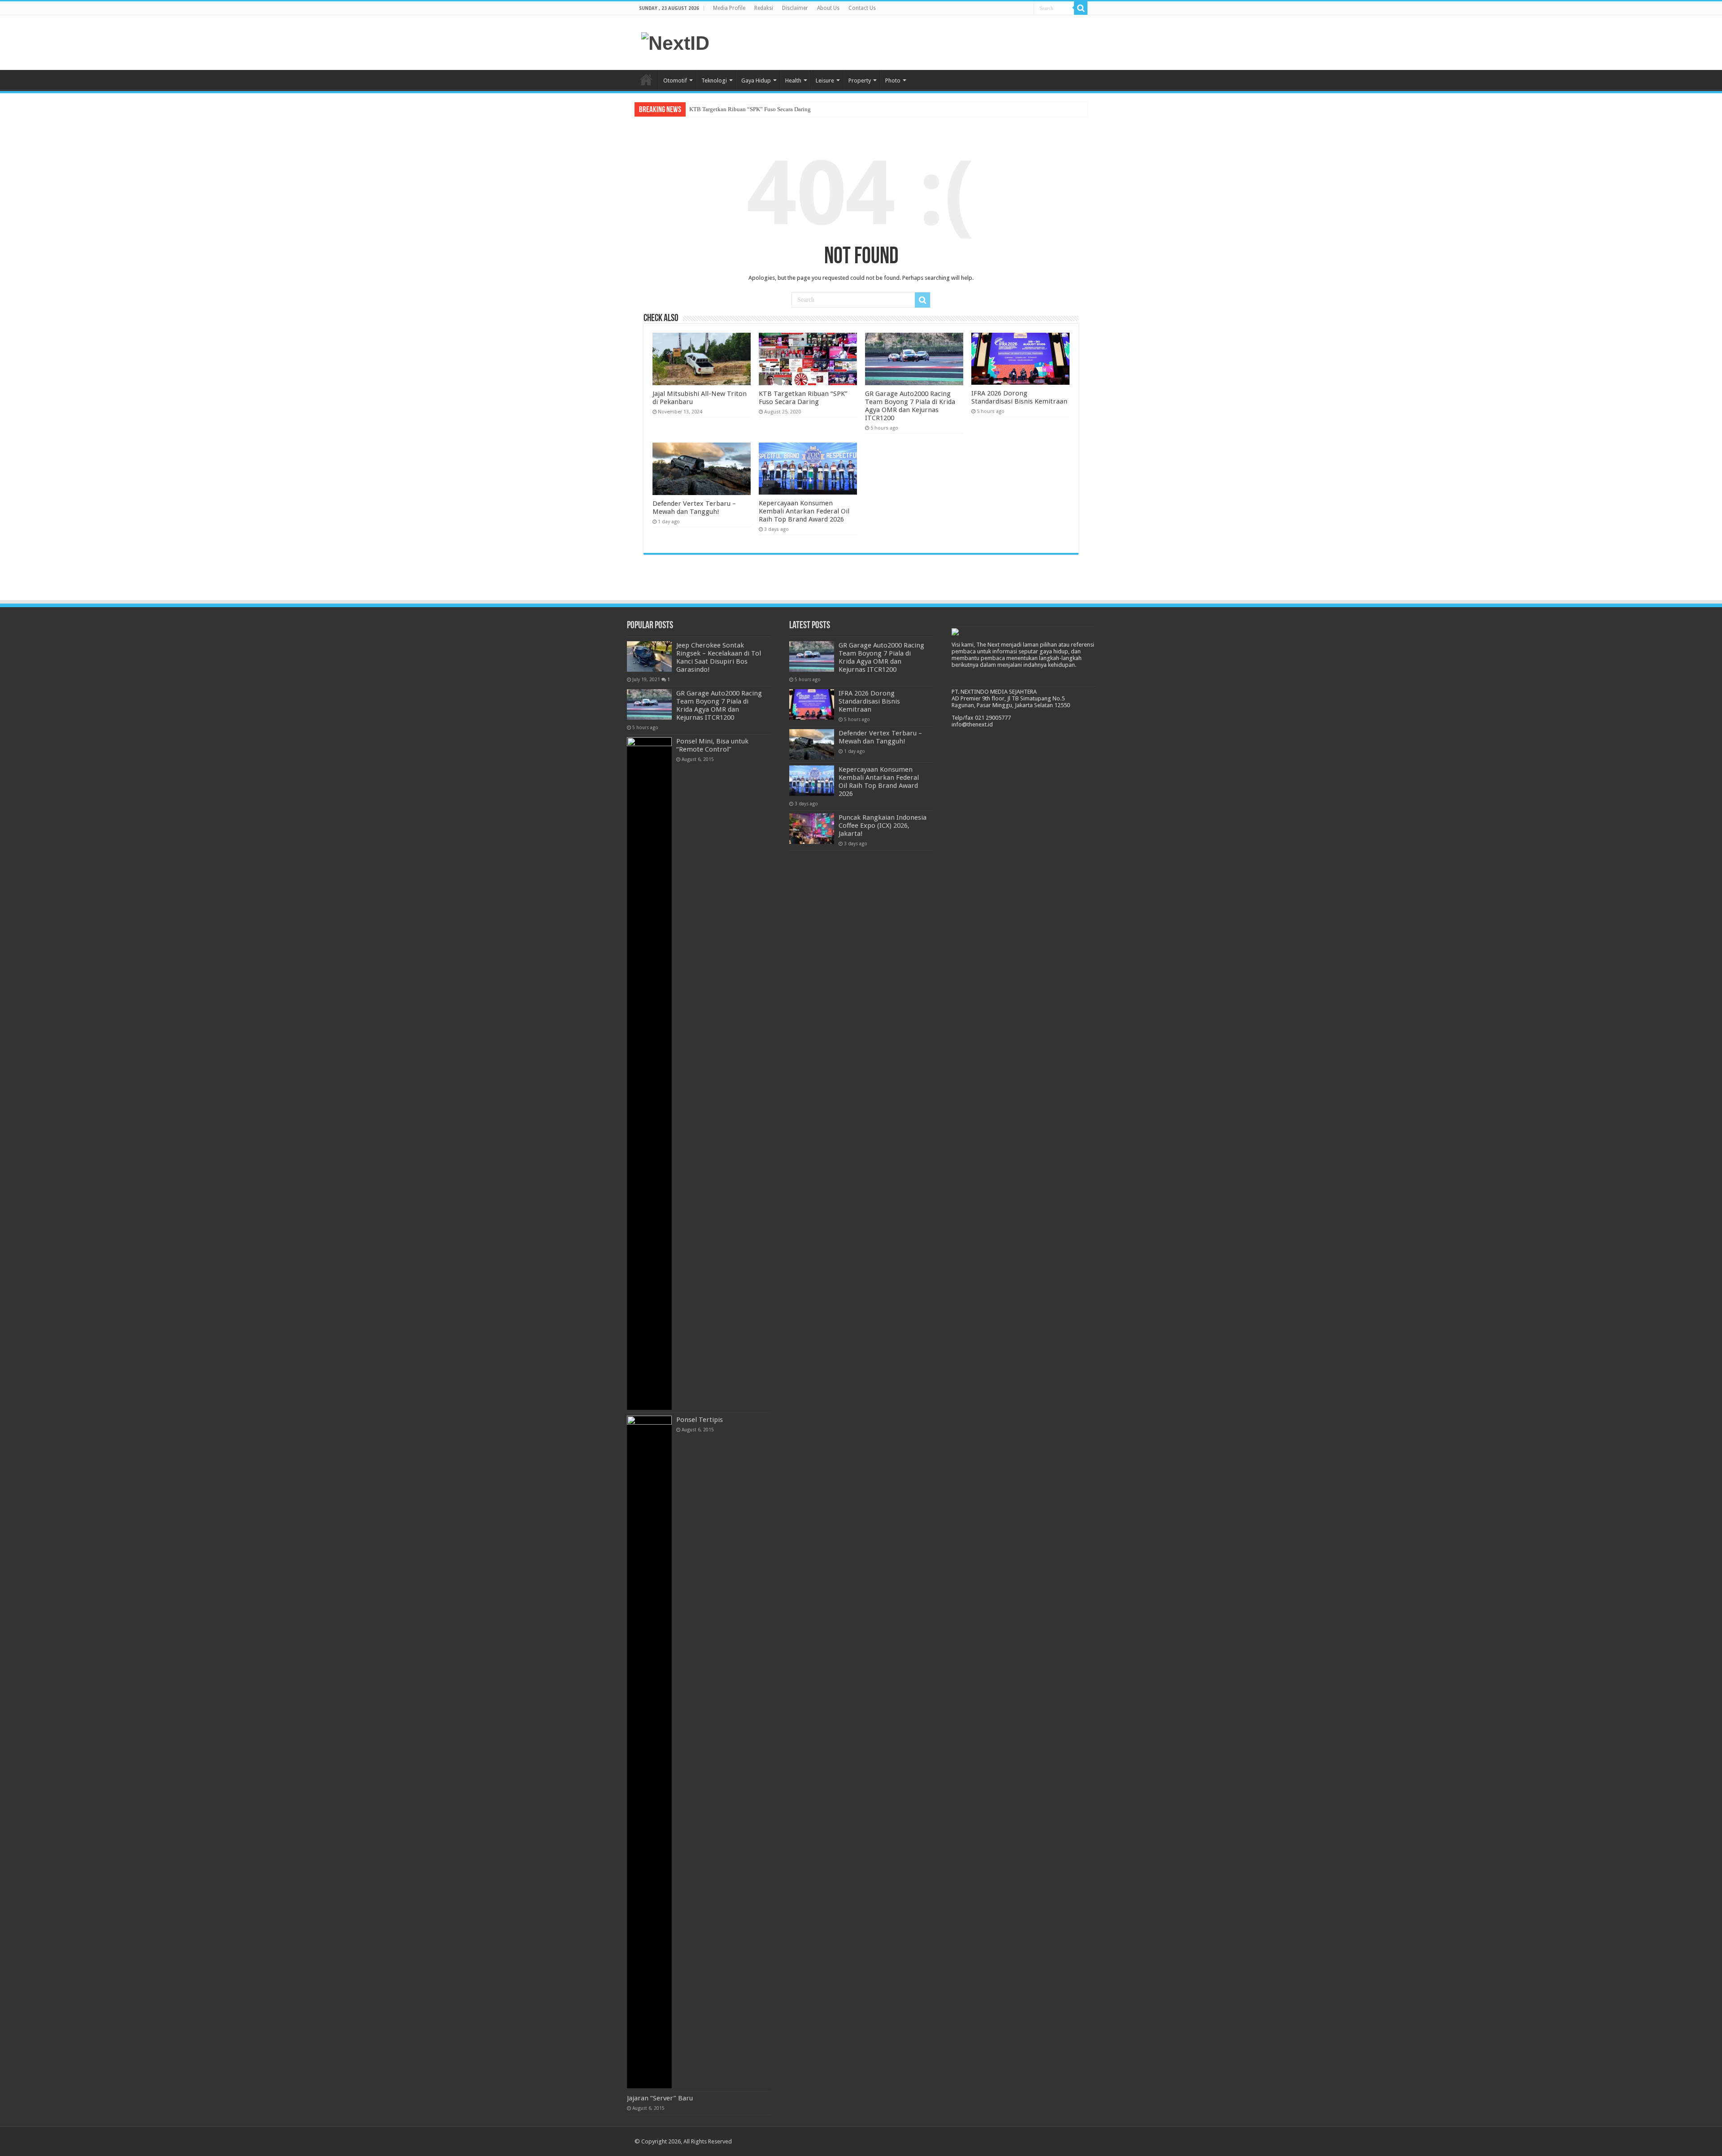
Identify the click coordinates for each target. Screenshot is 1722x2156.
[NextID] (675, 42)
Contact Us (862, 8)
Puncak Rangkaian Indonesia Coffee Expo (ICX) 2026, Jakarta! (883, 826)
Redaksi (764, 8)
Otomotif (675, 80)
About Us (828, 8)
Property (860, 80)
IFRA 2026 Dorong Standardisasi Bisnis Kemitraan (1019, 397)
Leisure (825, 80)
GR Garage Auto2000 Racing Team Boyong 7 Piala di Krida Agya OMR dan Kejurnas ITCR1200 (807, 109)
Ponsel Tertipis (700, 1420)
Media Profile (729, 8)
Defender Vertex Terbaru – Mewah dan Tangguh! (694, 508)
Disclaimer (795, 8)
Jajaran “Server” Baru (660, 2098)
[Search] (1081, 8)
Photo (893, 80)
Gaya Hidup (756, 80)
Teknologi (714, 80)
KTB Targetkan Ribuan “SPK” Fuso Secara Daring (803, 398)
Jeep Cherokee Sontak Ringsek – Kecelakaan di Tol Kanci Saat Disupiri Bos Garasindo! (719, 657)
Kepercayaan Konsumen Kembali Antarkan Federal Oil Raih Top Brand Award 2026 (804, 511)
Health (793, 80)
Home (646, 79)
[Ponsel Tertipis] (649, 1752)
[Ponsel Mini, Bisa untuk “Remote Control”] (649, 1074)
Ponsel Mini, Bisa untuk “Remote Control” (712, 745)
